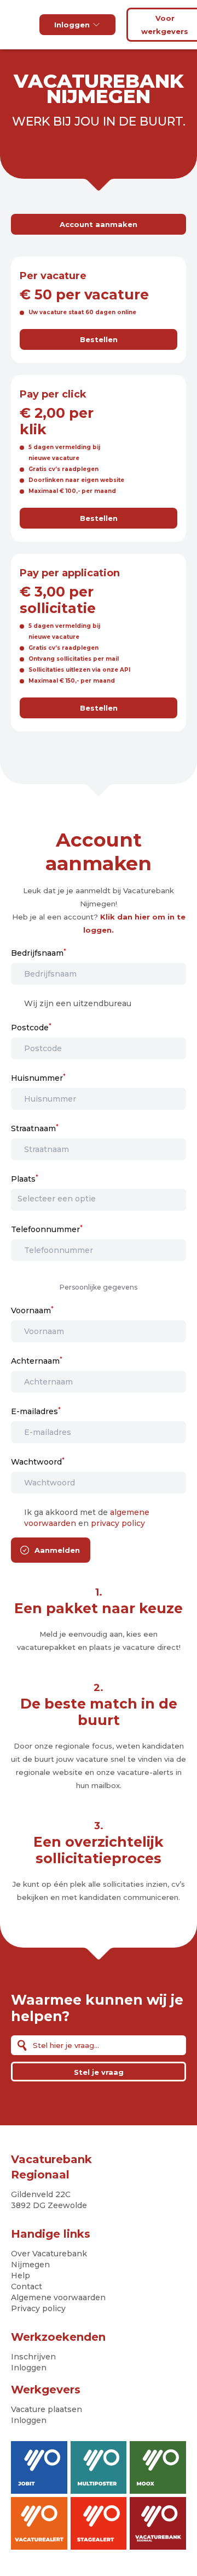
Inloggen (72, 25)
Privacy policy (38, 2308)
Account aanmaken (99, 224)
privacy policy (118, 1523)
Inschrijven (33, 2357)
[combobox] (99, 1199)
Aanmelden (57, 1550)
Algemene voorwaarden (58, 2297)
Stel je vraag (99, 2072)
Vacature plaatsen (47, 2409)
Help (21, 2276)
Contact (27, 2286)
